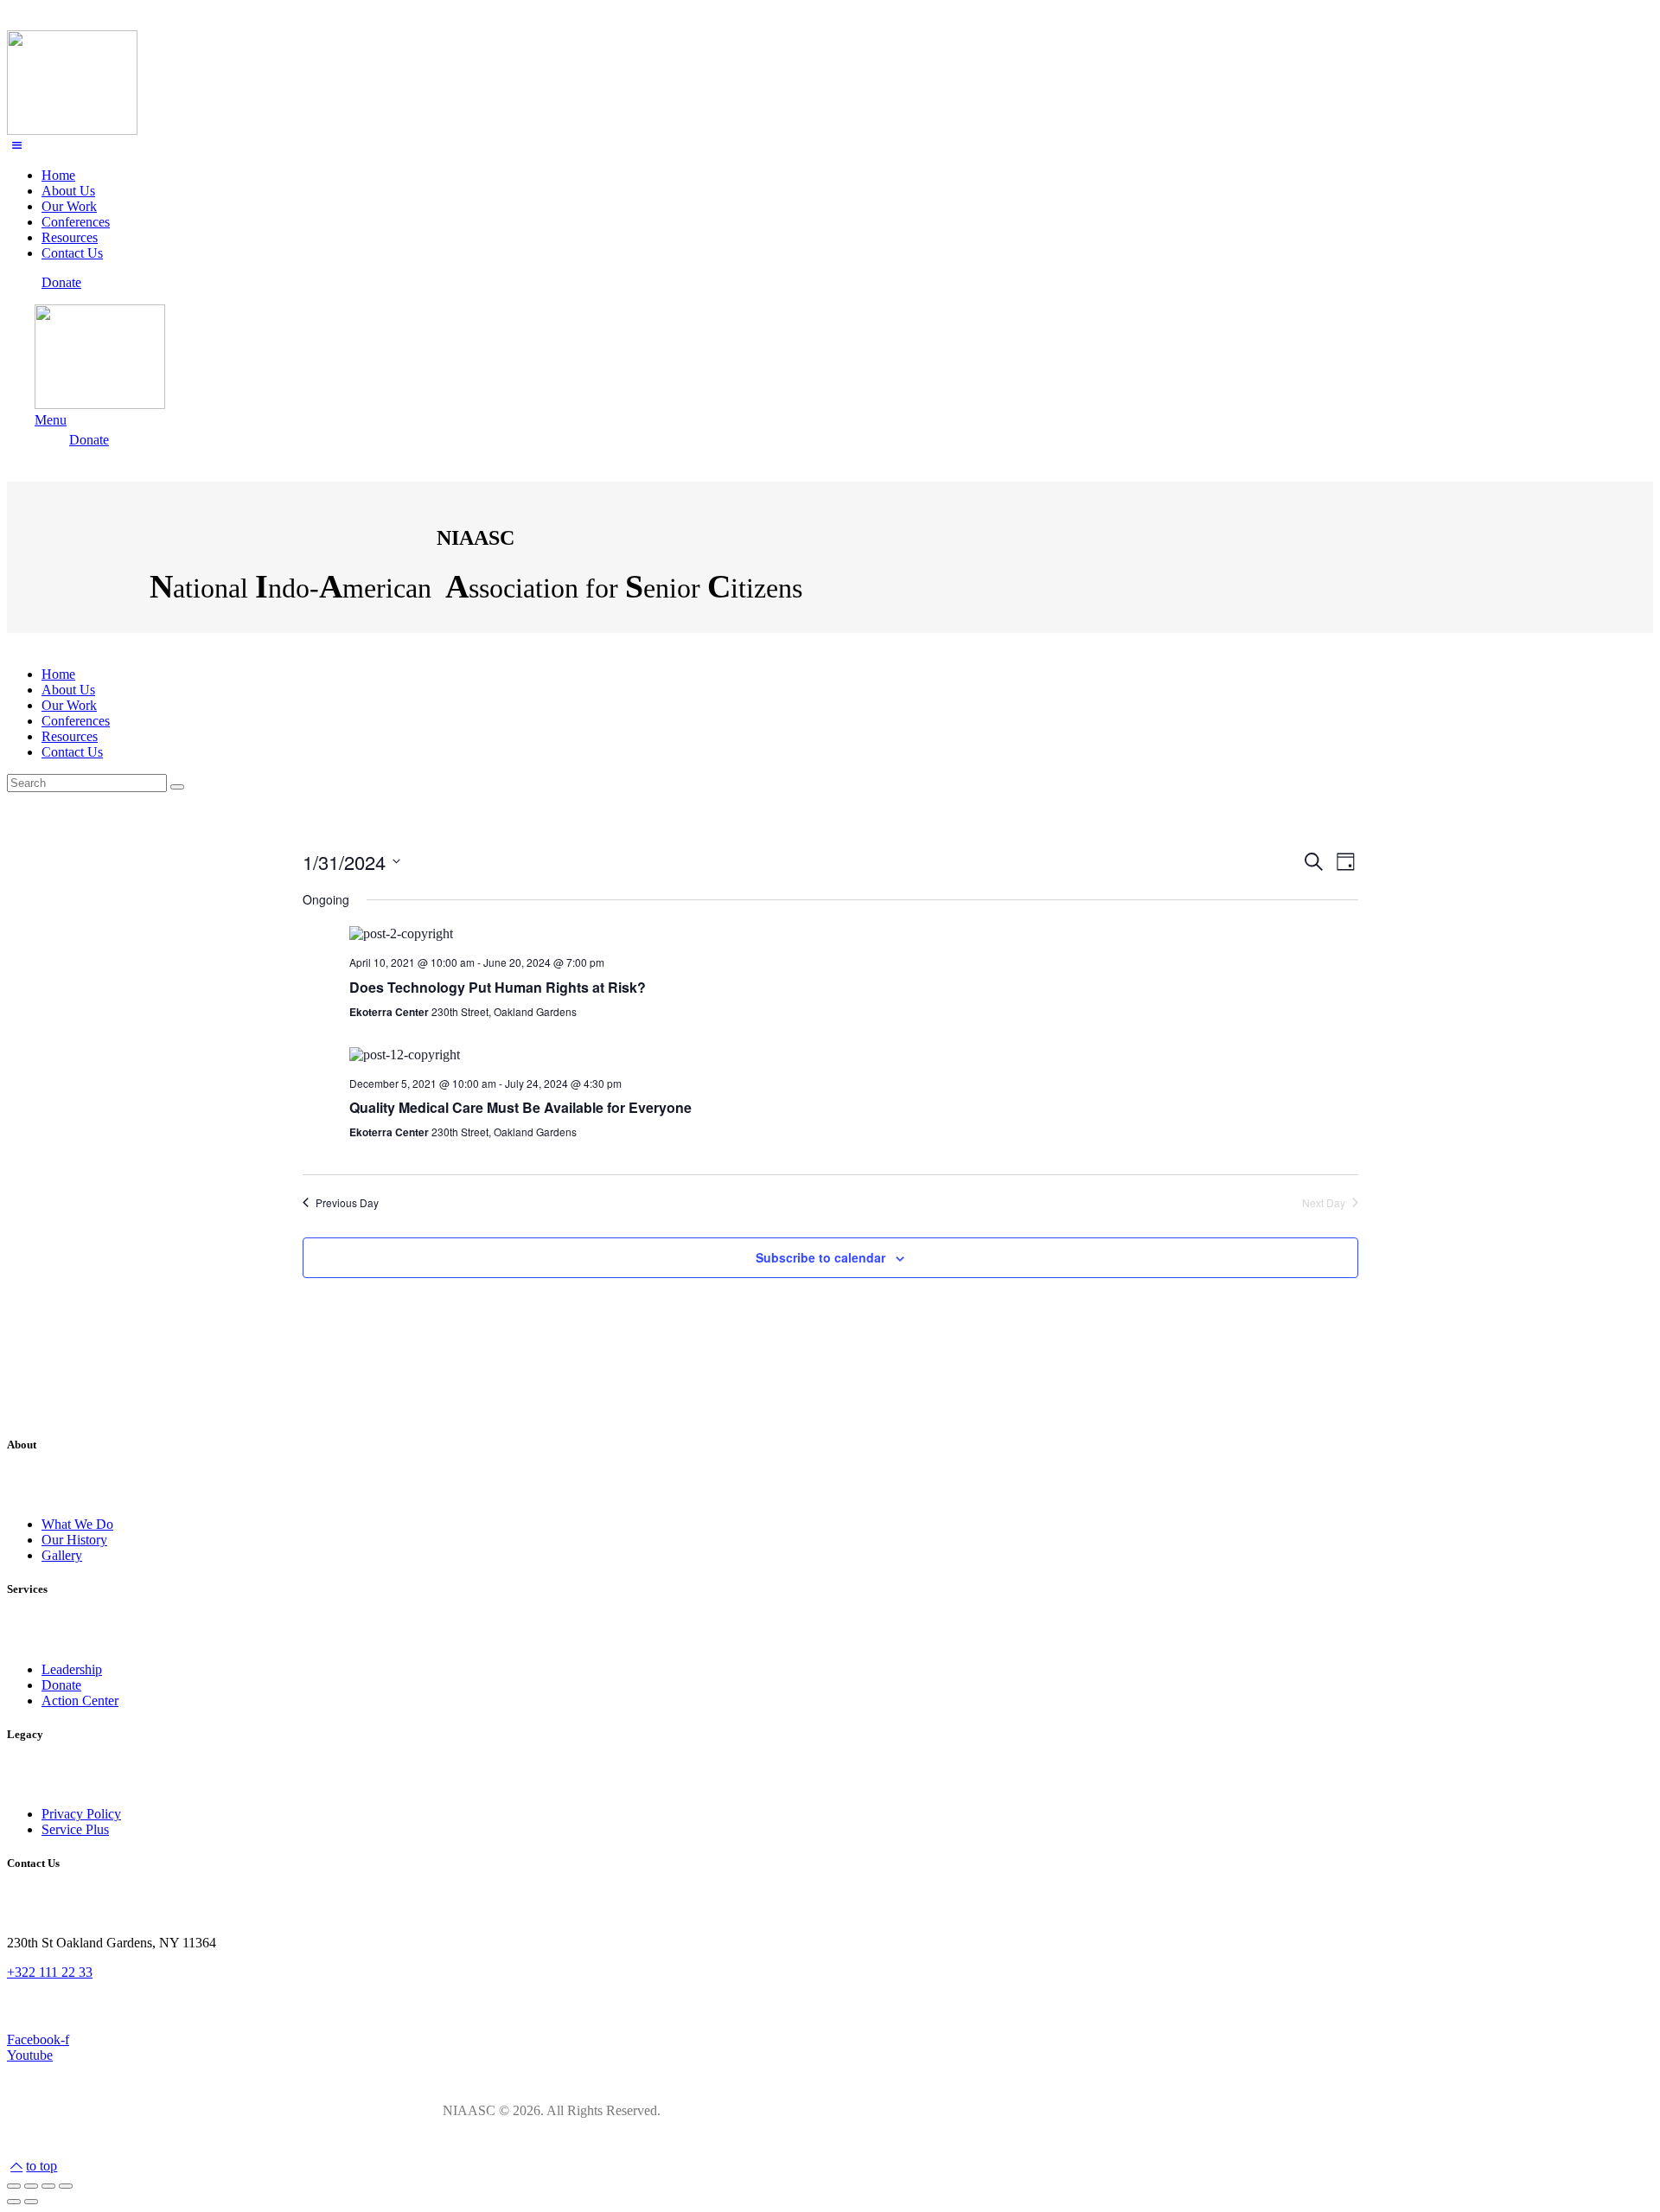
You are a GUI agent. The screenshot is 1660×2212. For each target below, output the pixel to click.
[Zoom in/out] (66, 2186)
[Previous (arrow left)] (14, 2202)
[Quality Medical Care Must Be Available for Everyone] (854, 1055)
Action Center (80, 1701)
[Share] (31, 2186)
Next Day (1324, 1203)
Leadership (72, 1669)
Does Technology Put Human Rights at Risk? (498, 987)
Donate (61, 1685)
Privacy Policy (81, 1814)
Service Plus (75, 1829)
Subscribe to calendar (820, 1257)
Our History (74, 1540)
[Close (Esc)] (14, 2186)
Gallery (62, 1555)
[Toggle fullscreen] (48, 2186)
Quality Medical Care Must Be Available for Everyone (520, 1107)
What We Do (77, 1524)
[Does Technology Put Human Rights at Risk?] (854, 934)
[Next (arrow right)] (31, 2202)
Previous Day (347, 1203)
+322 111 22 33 (50, 1972)
